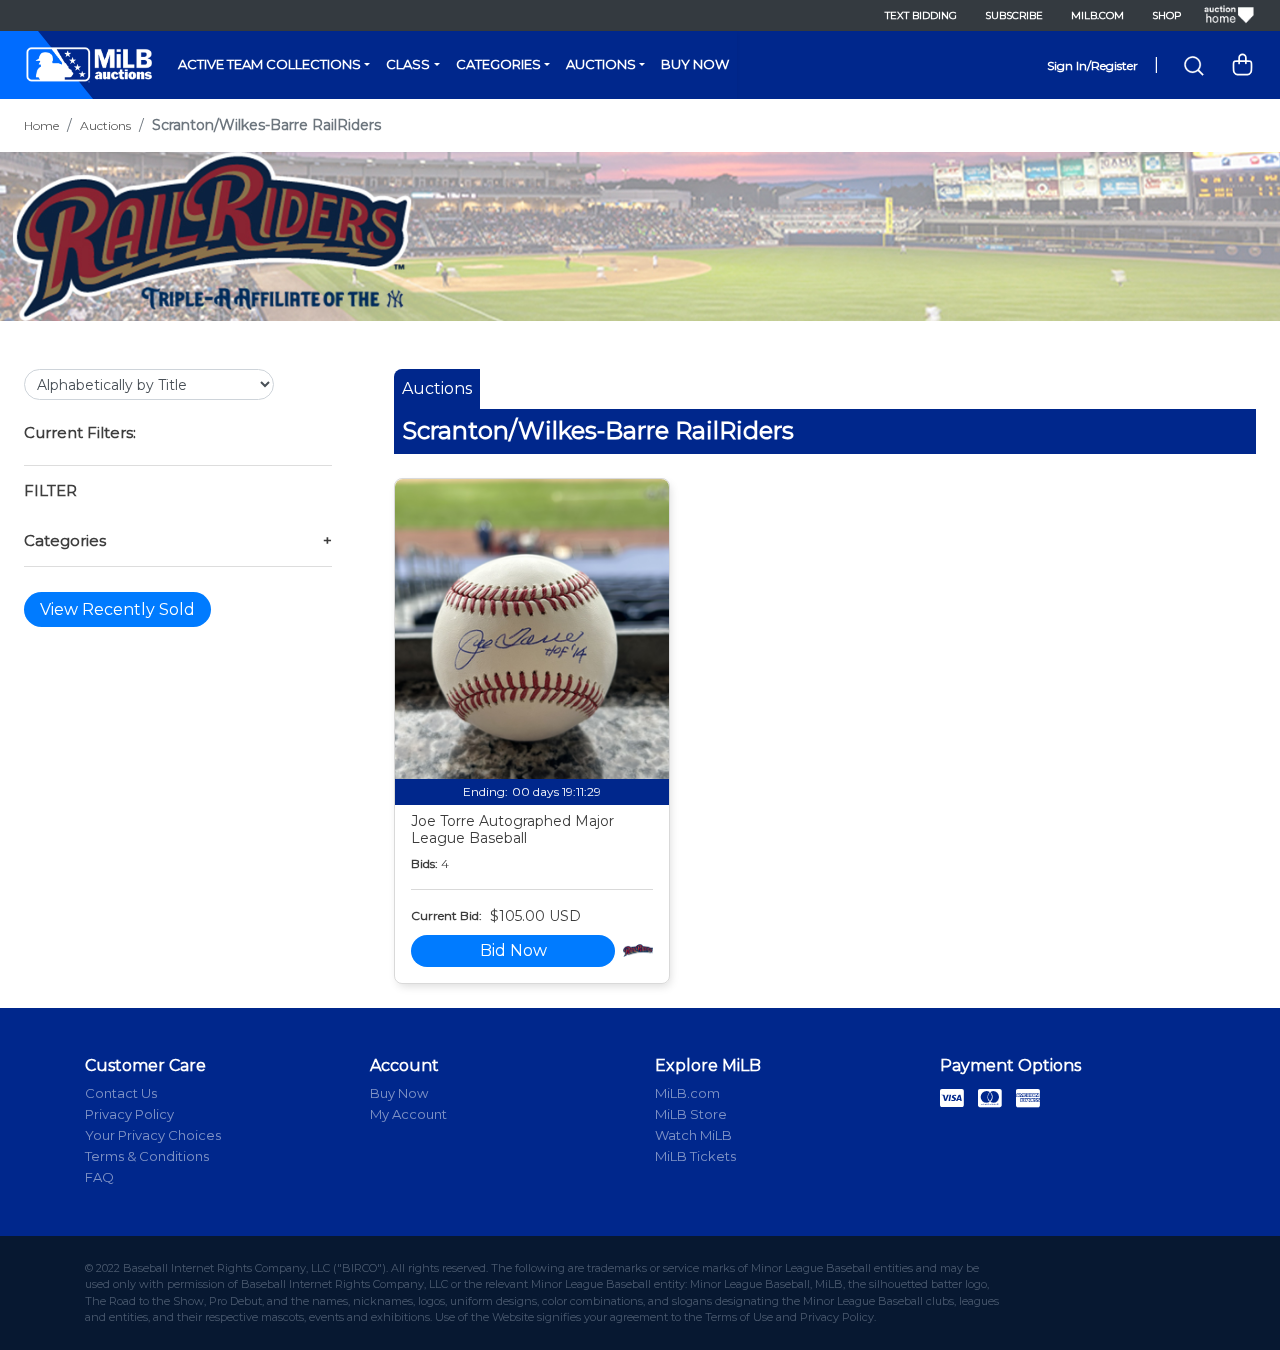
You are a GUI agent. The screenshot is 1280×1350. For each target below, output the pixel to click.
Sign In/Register (1092, 65)
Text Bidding (921, 15)
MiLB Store (691, 1114)
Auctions (601, 64)
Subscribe (1014, 15)
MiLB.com (1097, 15)
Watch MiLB (693, 1135)
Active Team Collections (269, 64)
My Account (408, 1114)
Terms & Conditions (147, 1156)
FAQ (99, 1177)
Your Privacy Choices (153, 1135)
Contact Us (121, 1093)
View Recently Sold (117, 609)
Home (41, 125)
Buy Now (695, 64)
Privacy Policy (129, 1114)
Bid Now (513, 950)
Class (408, 64)
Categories (498, 64)
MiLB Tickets (695, 1156)
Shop (1166, 15)
